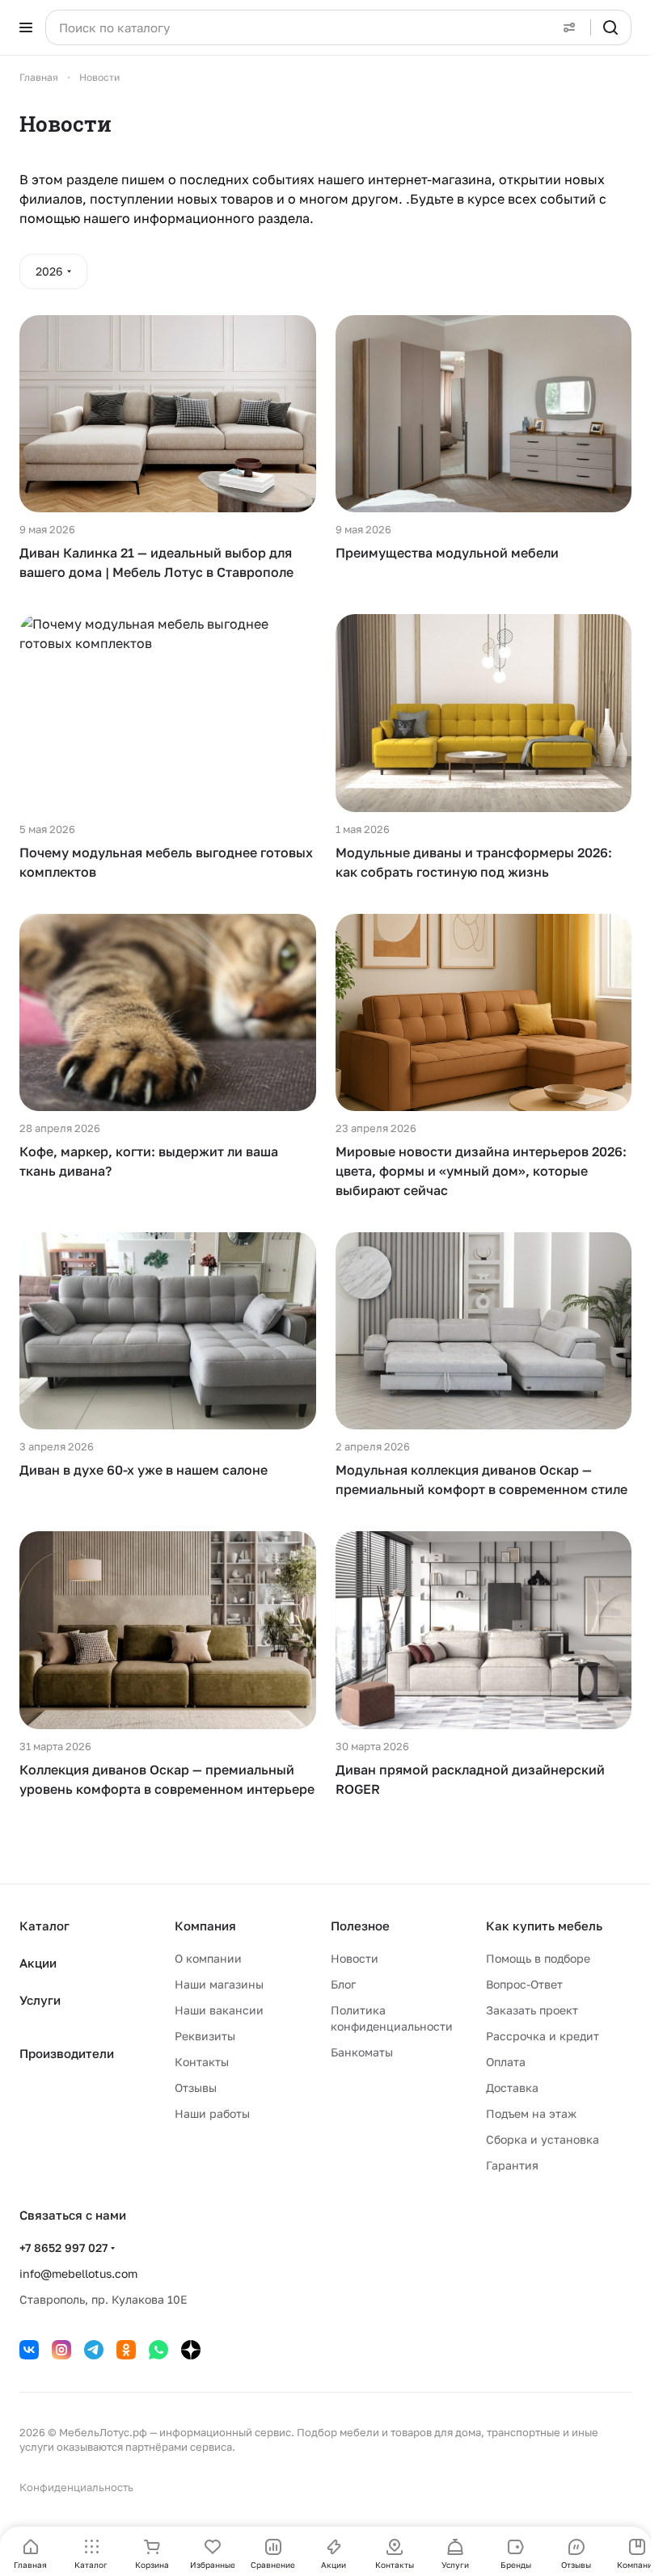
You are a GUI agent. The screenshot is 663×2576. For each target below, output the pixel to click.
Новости (355, 1958)
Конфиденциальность (76, 2487)
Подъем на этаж (531, 2113)
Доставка (512, 2088)
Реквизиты (205, 2036)
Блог (343, 1984)
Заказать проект (532, 2010)
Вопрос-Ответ (524, 1984)
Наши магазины (219, 1984)
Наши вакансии (219, 2010)
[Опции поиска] (569, 27)
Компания (205, 1926)
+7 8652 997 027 (63, 2248)
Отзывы (196, 2088)
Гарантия (512, 2165)
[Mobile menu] (26, 27)
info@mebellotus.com (78, 2273)
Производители (67, 2053)
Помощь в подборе (538, 1958)
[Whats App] (158, 2350)
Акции (38, 1963)
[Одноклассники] (126, 2350)
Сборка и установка (543, 2139)
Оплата (506, 2062)
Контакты (202, 2062)
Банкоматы (362, 2052)
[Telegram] (94, 2350)
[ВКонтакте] (29, 2350)
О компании (208, 1958)
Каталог (44, 1926)
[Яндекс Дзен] (191, 2350)
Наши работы (212, 2113)
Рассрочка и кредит (543, 2036)
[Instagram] (61, 2350)
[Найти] (610, 27)
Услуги (40, 2000)
